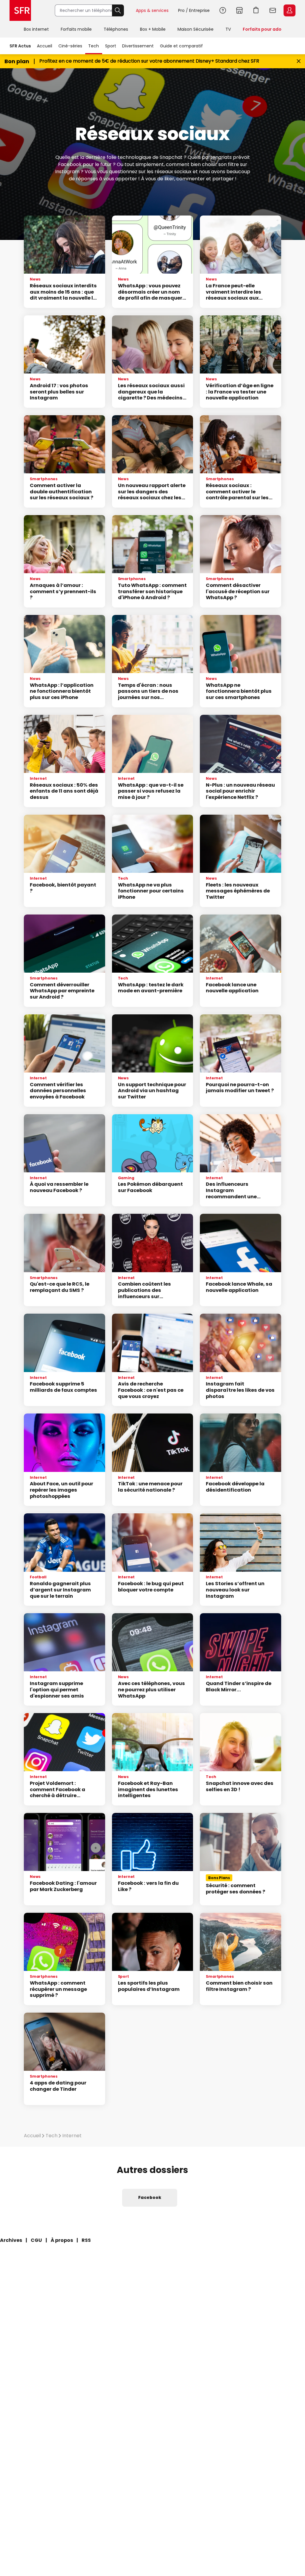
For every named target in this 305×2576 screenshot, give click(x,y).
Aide (223, 10)
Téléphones (116, 29)
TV (228, 29)
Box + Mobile (153, 29)
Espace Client (290, 10)
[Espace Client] (289, 11)
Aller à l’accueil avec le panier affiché (256, 10)
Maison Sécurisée (196, 29)
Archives (11, 2240)
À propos (62, 2240)
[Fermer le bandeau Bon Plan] (299, 61)
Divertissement (138, 46)
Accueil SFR (20, 10)
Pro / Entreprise (194, 10)
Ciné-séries (70, 46)
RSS (86, 2240)
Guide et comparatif (181, 46)
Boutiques (239, 10)
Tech (94, 46)
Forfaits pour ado (262, 29)
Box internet (36, 29)
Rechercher (118, 10)
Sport (111, 46)
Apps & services (152, 10)
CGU (36, 2240)
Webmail (273, 10)
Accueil (45, 46)
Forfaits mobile (76, 29)
